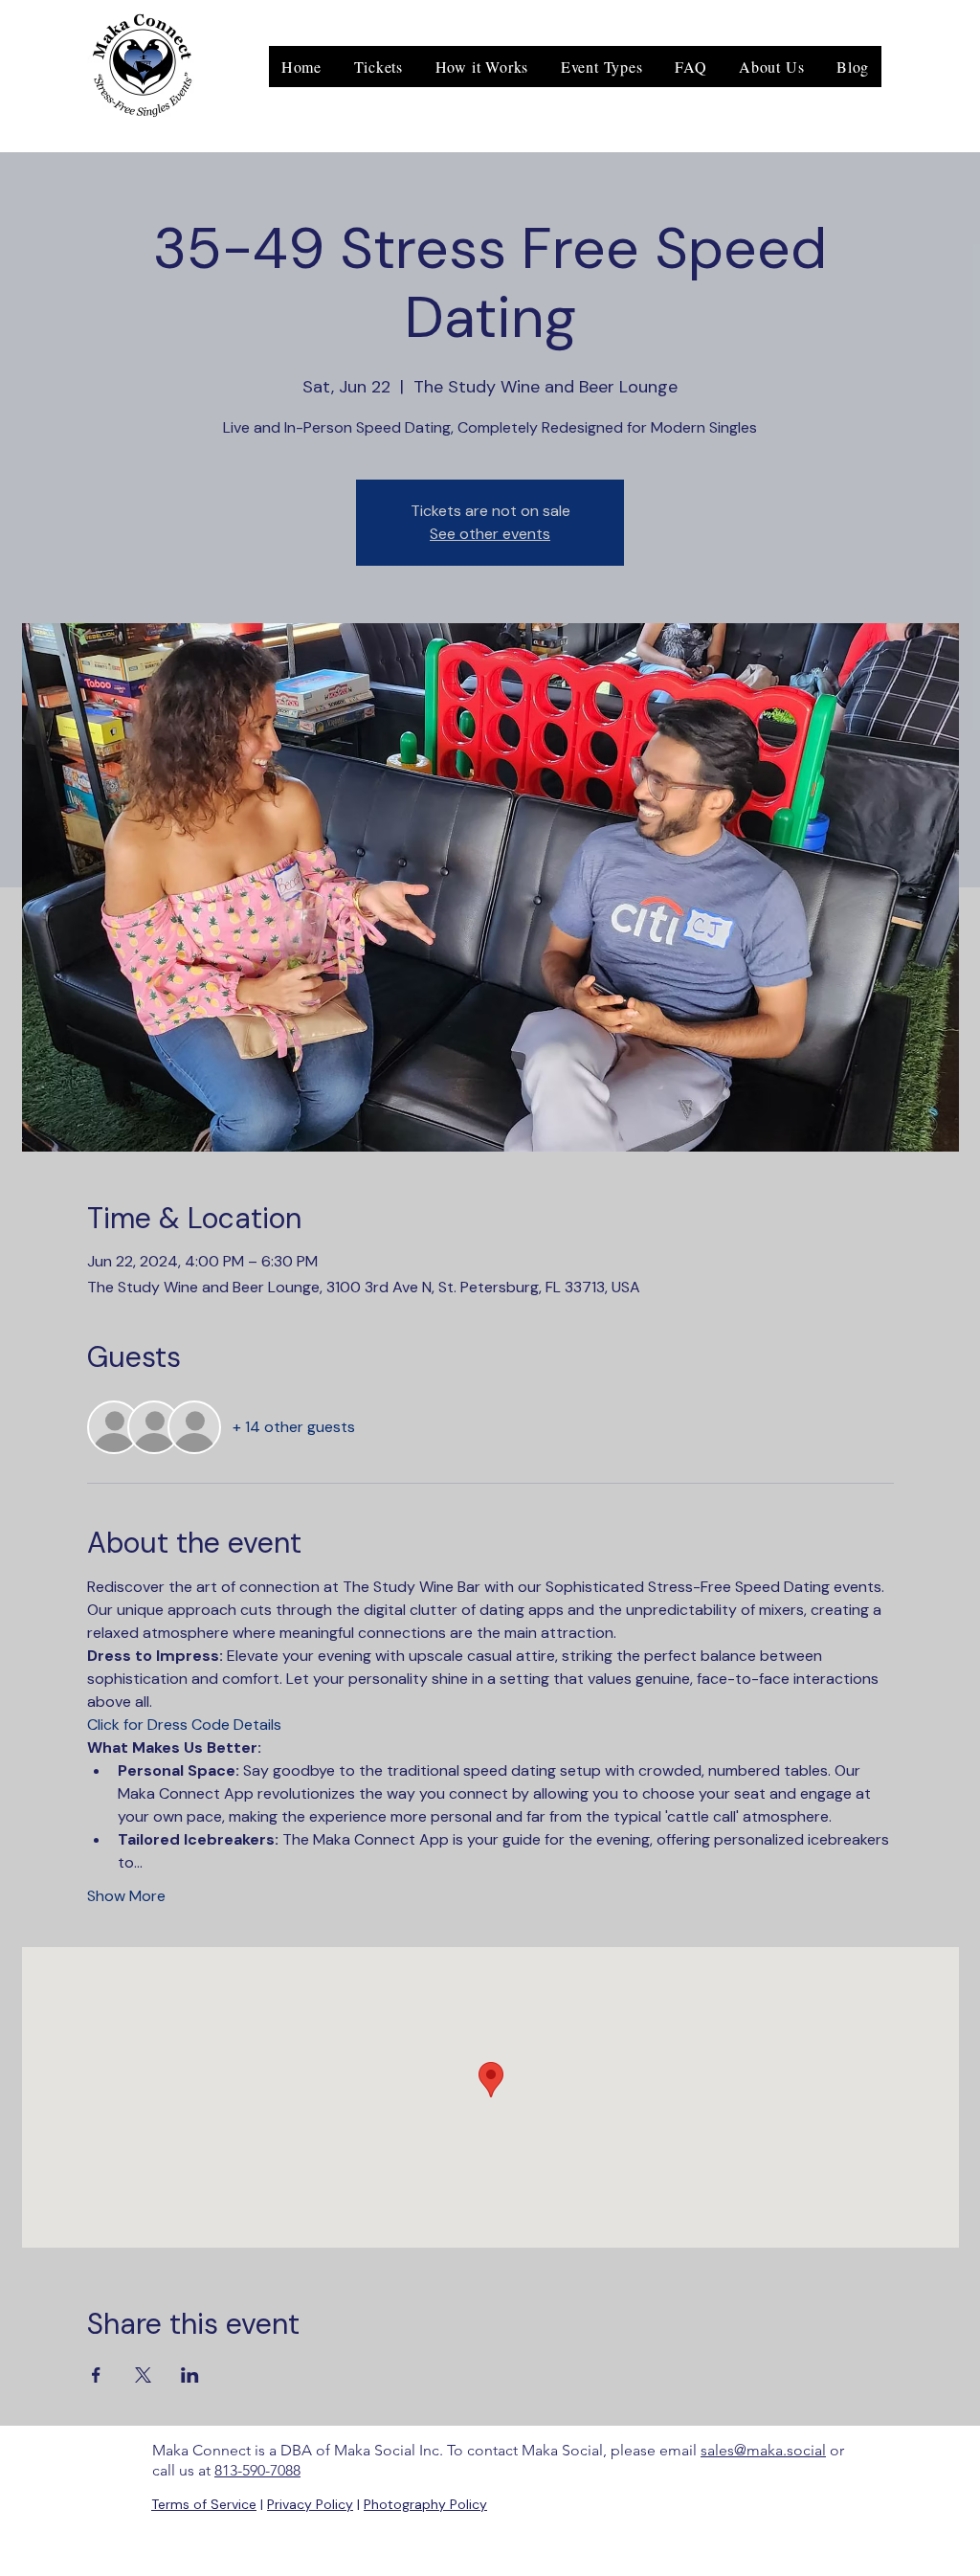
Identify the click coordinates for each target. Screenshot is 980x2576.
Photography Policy (425, 2504)
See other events (490, 534)
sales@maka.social (763, 2450)
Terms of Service (204, 2504)
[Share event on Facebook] (96, 2375)
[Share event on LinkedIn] (190, 2375)
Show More (126, 1896)
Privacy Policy (310, 2504)
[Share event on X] (143, 2375)
